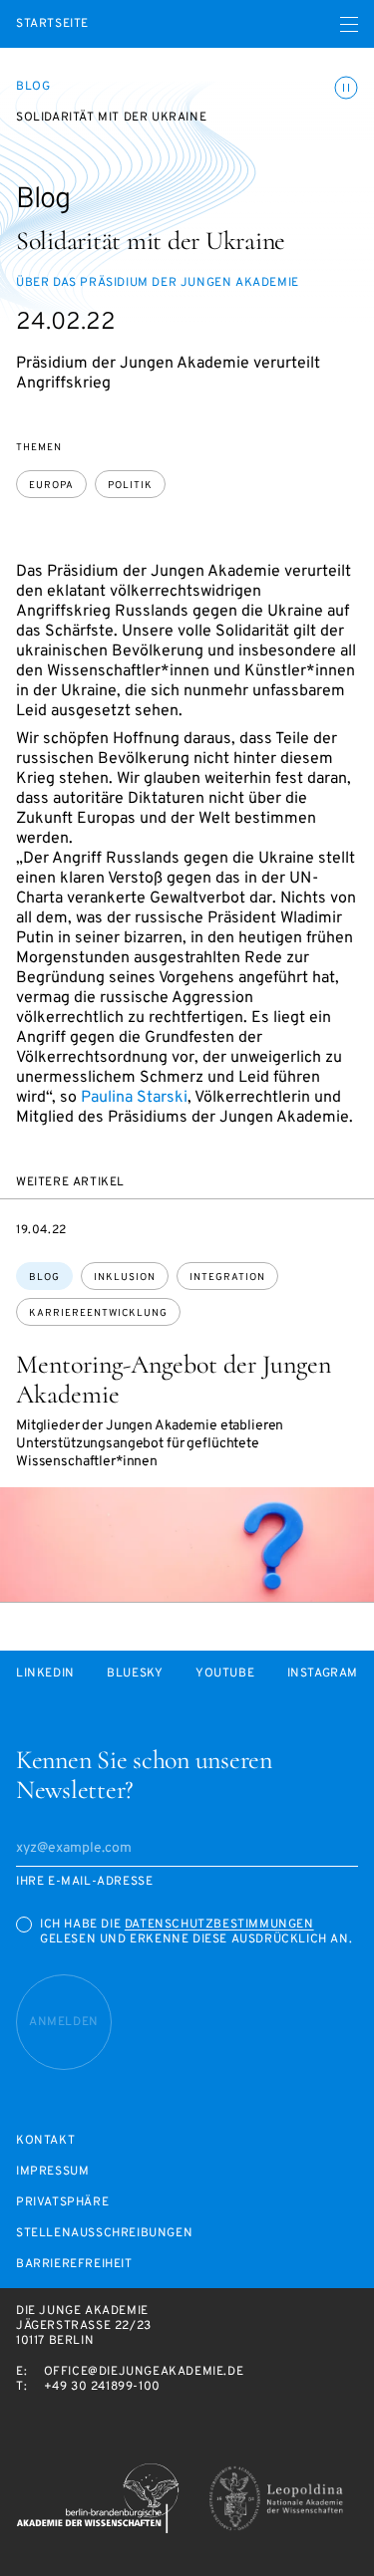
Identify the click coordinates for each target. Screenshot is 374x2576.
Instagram (323, 1674)
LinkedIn (45, 1674)
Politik (130, 486)
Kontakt (45, 2141)
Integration (227, 1278)
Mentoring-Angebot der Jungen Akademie (174, 1379)
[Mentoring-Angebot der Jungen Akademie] (187, 1545)
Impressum (52, 2172)
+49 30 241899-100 (102, 2387)
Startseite (52, 24)
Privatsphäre (62, 2203)
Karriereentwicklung (98, 1313)
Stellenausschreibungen (104, 2234)
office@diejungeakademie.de (144, 2372)
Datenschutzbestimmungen (219, 1925)
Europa (51, 486)
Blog (33, 87)
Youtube (225, 1674)
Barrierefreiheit (74, 2265)
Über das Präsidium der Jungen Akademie (158, 283)
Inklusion (125, 1278)
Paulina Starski (134, 1098)
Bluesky (135, 1674)
